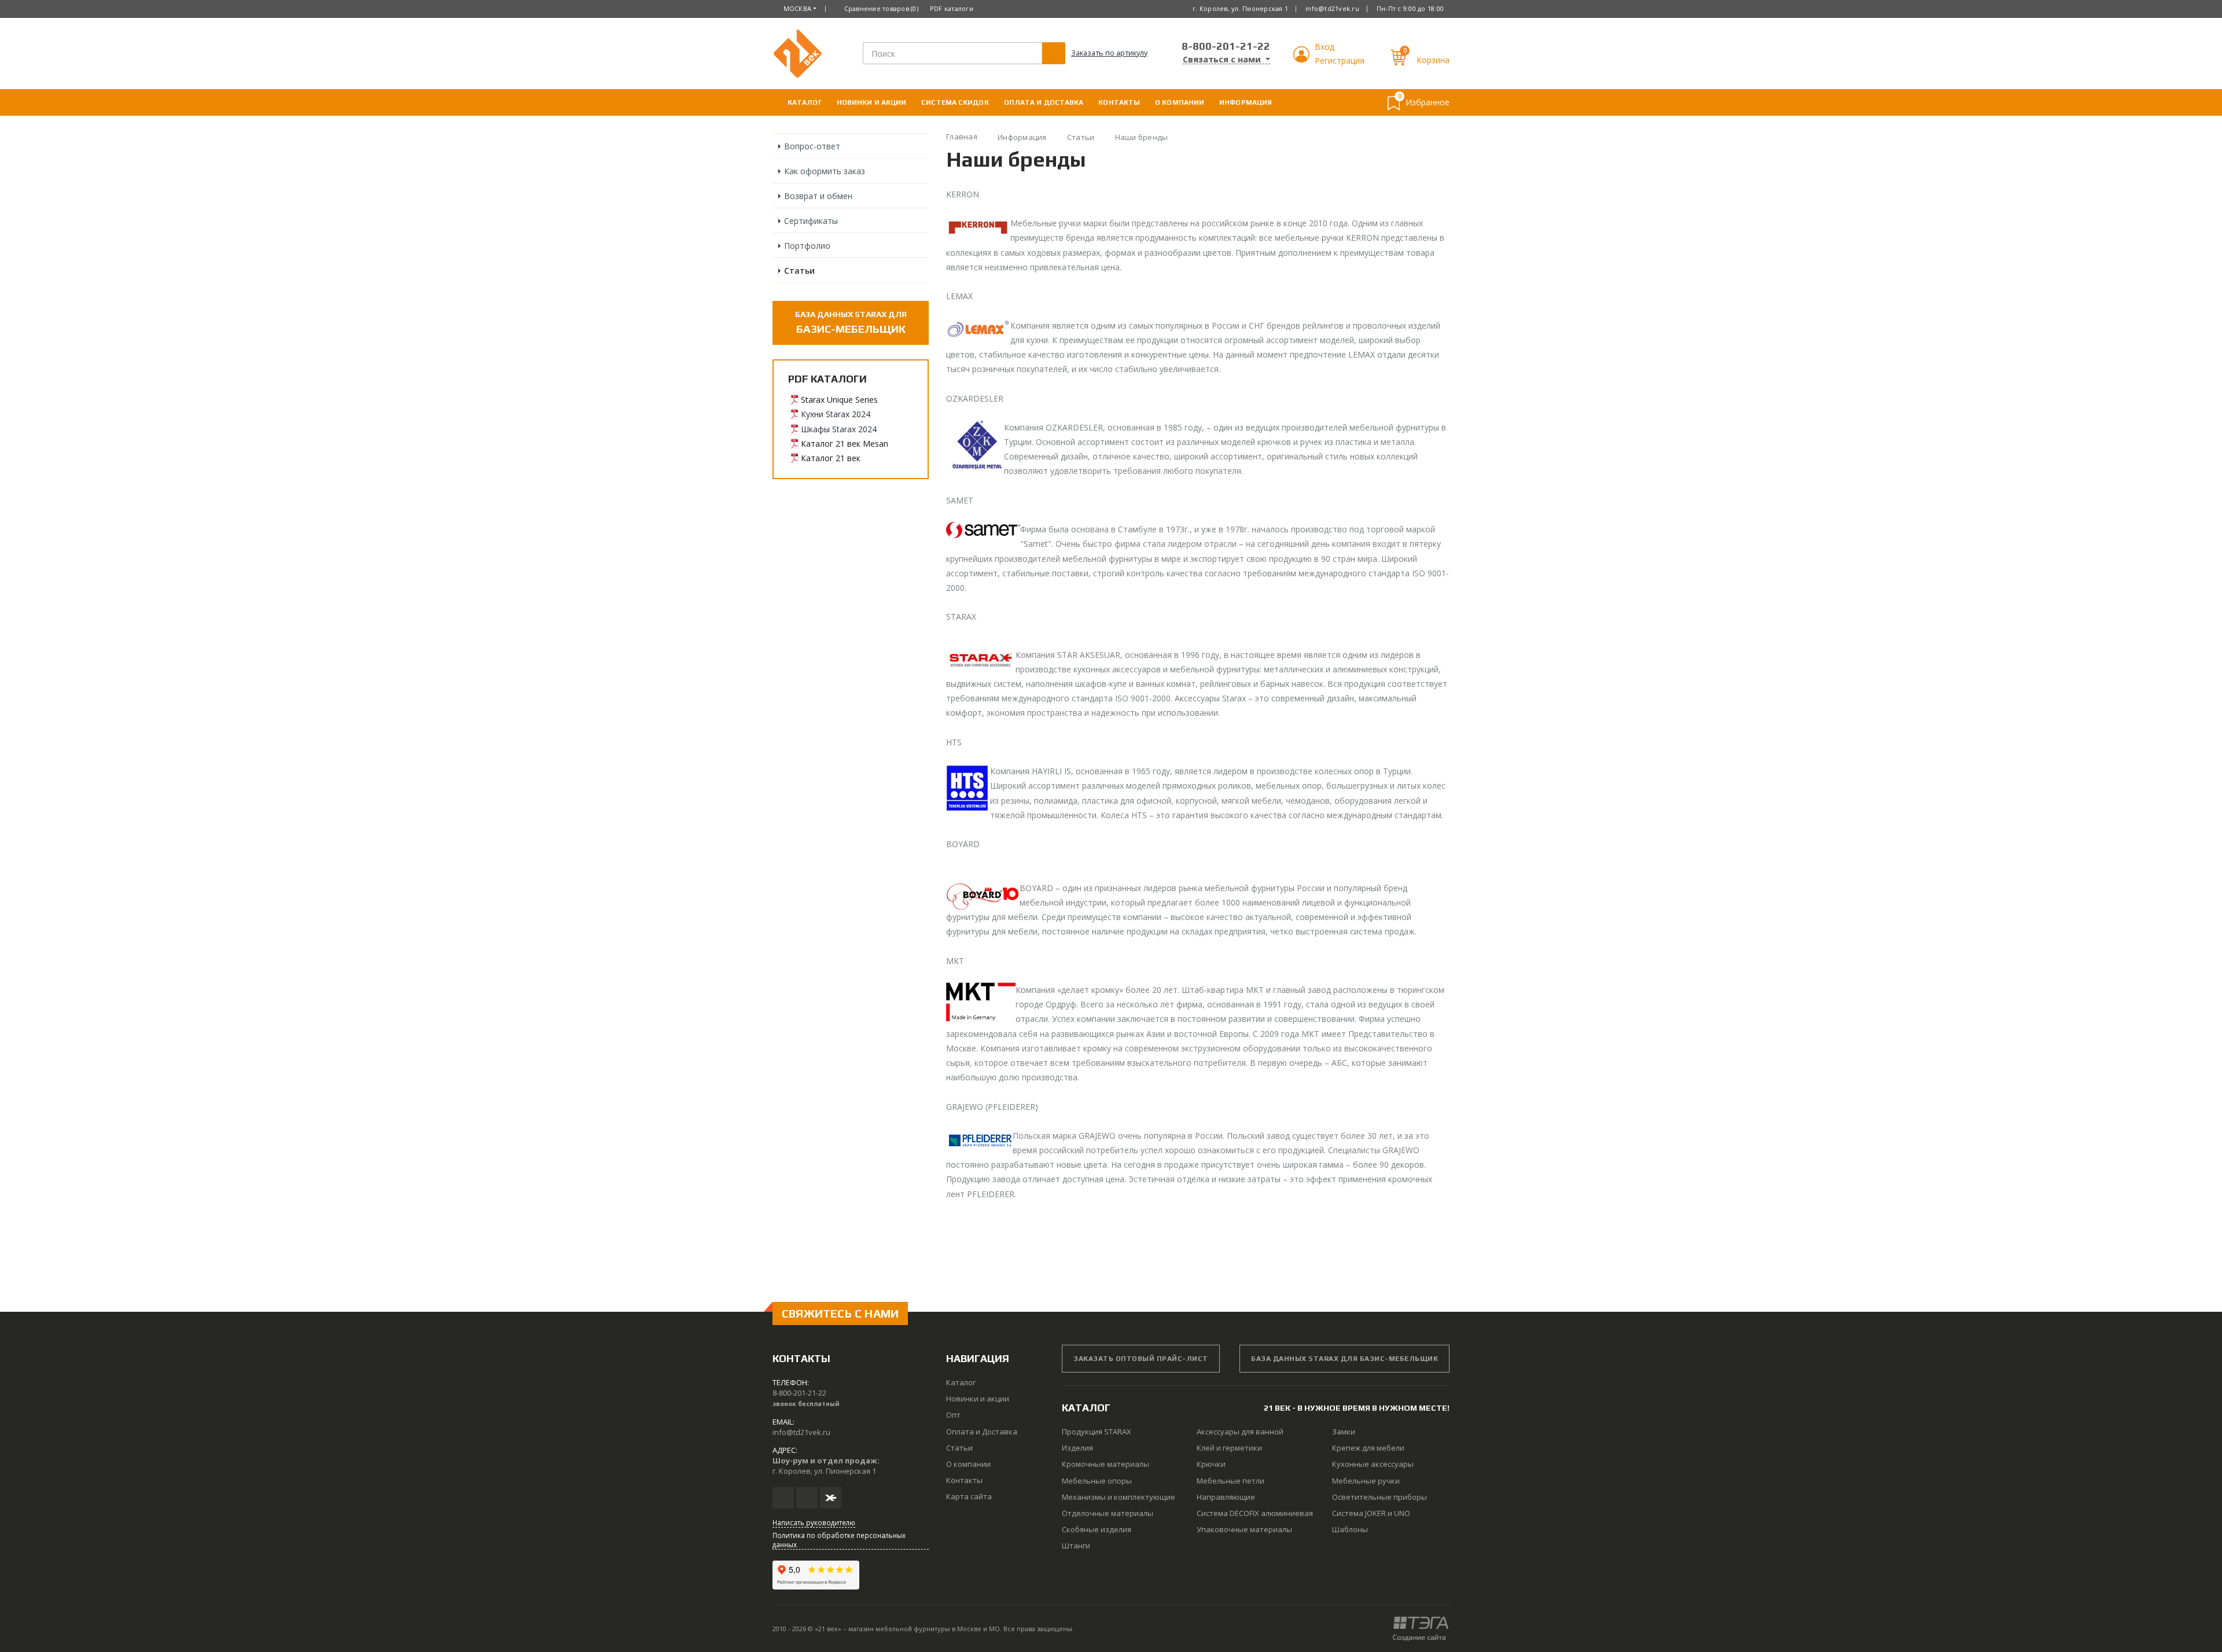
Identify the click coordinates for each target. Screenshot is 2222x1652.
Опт (953, 1415)
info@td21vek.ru (1332, 8)
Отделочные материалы (1108, 1513)
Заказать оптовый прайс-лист (1141, 1359)
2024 (860, 414)
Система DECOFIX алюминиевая (1255, 1513)
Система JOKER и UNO (1371, 1513)
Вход (1325, 47)
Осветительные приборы (1379, 1497)
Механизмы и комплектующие (1119, 1497)
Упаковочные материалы (1244, 1529)
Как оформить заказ (825, 171)
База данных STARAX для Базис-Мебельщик (1344, 1359)
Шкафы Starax (828, 429)
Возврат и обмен (818, 196)
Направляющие (1226, 1497)
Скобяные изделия (1097, 1529)
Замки (1344, 1432)
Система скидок (955, 102)
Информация (1246, 102)
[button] (1303, 59)
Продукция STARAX (1097, 1432)
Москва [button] (798, 8)
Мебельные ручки (1366, 1481)
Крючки (1211, 1464)
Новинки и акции (872, 102)
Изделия (1077, 1448)
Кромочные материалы (1106, 1464)
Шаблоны (1350, 1529)
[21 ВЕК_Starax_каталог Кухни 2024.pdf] (794, 414)
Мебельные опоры (1097, 1481)
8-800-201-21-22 (1226, 46)
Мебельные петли (1230, 1481)
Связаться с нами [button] (1223, 60)
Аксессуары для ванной (1240, 1432)
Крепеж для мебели (1368, 1448)
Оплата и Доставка (1044, 102)
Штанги (1076, 1546)
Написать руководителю (814, 1522)
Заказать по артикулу (1109, 53)
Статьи (799, 271)
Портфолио (807, 246)
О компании (1180, 102)
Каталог (805, 102)
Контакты (1119, 102)
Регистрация (1340, 60)
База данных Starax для (851, 322)
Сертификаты (811, 221)
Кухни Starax (825, 414)
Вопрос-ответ (812, 146)
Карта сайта (969, 1496)
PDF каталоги (952, 8)
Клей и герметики (1229, 1448)
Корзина (1433, 60)
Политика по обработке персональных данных (839, 1540)
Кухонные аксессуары (1373, 1464)
